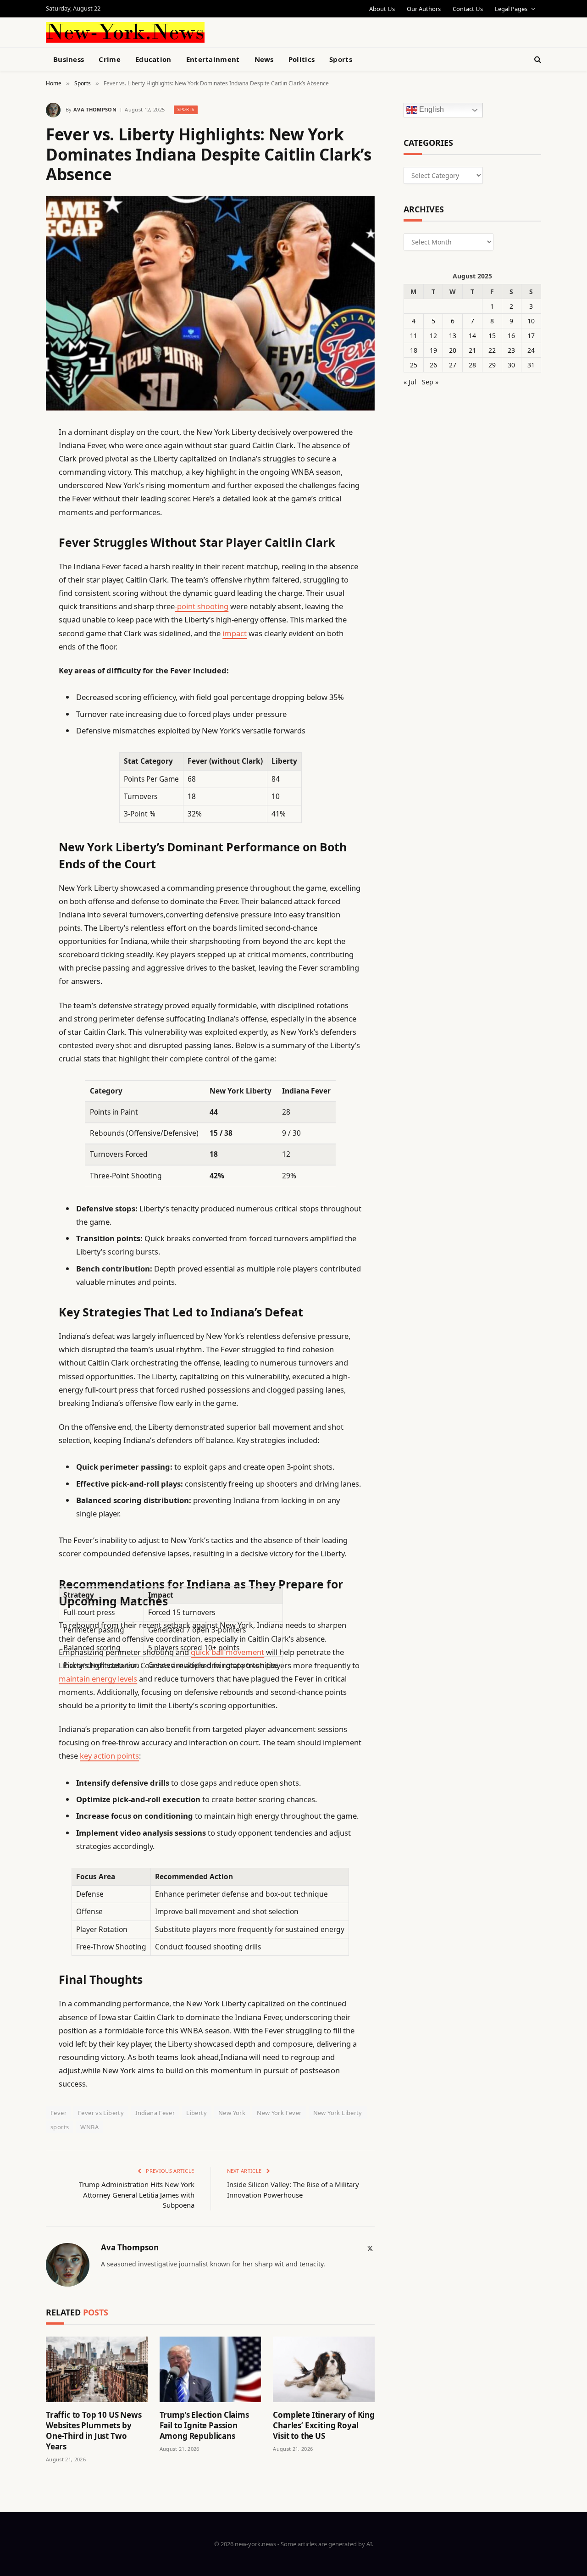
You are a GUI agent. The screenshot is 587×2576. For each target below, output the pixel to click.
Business (69, 59)
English (431, 110)
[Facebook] (14, 456)
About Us (382, 9)
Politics (302, 59)
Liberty (197, 2113)
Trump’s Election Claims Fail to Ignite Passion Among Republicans (204, 2425)
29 (492, 365)
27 (453, 365)
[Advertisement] (315, 31)
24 (531, 350)
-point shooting (202, 606)
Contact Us (468, 9)
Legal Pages (511, 9)
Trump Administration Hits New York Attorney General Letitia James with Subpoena (137, 2195)
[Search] (537, 59)
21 (472, 350)
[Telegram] (14, 666)
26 (433, 365)
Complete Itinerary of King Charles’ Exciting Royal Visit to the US (324, 2425)
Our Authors (424, 9)
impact (235, 633)
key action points (109, 1756)
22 (492, 350)
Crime (110, 59)
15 (492, 336)
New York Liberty (338, 2113)
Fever (58, 2113)
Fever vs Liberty (101, 2113)
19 (433, 350)
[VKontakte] (14, 643)
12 (433, 336)
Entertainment (213, 59)
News (264, 59)
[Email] (14, 550)
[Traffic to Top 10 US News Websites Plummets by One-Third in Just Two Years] (97, 2369)
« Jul (410, 382)
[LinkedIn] (14, 503)
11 (414, 336)
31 (531, 365)
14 (472, 336)
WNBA (89, 2127)
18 (414, 350)
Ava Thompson (95, 109)
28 (472, 365)
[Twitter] (14, 479)
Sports (341, 59)
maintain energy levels (98, 1679)
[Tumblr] (14, 596)
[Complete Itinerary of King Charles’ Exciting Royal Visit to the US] (324, 2369)
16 (511, 336)
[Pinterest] (14, 526)
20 (453, 350)
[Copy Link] (14, 573)
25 (414, 365)
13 (453, 336)
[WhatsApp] (14, 690)
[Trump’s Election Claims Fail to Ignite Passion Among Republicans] (210, 2369)
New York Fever (279, 2113)
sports (60, 2127)
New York (232, 2113)
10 (531, 321)
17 (531, 336)
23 (511, 350)
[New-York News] (125, 32)
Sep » (430, 382)
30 (511, 365)
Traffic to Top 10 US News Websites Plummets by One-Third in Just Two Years (94, 2431)
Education (153, 59)
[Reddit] (14, 620)
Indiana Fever (155, 2113)
